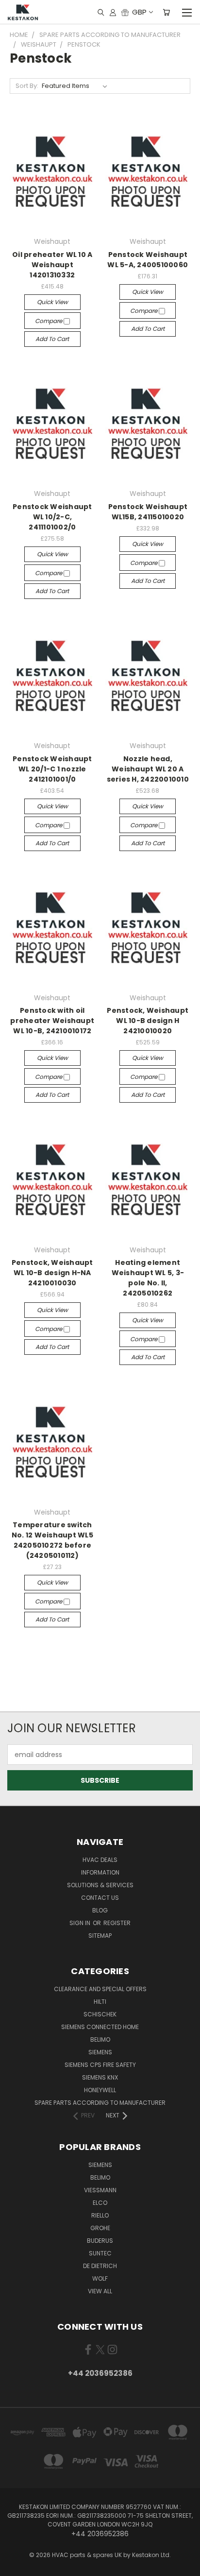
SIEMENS (100, 2052)
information (100, 1872)
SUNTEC (100, 2253)
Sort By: (27, 86)
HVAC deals (100, 1860)
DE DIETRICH (100, 2266)
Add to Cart (52, 339)
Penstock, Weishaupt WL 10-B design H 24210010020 (148, 1021)
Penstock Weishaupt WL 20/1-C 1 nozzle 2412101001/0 (52, 769)
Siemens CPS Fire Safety (100, 2065)
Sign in (81, 1923)
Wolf (100, 2278)
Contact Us (100, 1898)
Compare (49, 321)
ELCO (100, 2203)
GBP (139, 12)
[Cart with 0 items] (166, 12)
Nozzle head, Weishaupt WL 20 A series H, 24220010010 (148, 769)
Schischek (100, 2014)
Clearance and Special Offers (100, 1989)
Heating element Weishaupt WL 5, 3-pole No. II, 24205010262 (148, 1278)
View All (100, 2291)
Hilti (100, 2002)
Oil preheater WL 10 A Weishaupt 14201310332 (52, 265)
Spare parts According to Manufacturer (100, 2103)
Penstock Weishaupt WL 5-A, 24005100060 (148, 260)
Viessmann (100, 2190)
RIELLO (100, 2215)
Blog (100, 1910)
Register (117, 1923)
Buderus (100, 2241)
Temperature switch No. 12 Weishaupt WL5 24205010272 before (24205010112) (52, 1540)
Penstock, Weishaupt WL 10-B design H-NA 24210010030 (52, 1273)
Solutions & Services (100, 1885)
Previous (15, 2566)
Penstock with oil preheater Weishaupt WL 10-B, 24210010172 (52, 1021)
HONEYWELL (100, 2090)
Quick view (52, 302)
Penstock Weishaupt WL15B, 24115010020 (148, 512)
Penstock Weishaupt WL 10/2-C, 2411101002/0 (52, 517)
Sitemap (100, 1936)
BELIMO (100, 2039)
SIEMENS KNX (100, 2077)
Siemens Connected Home (100, 2027)
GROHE (100, 2228)
